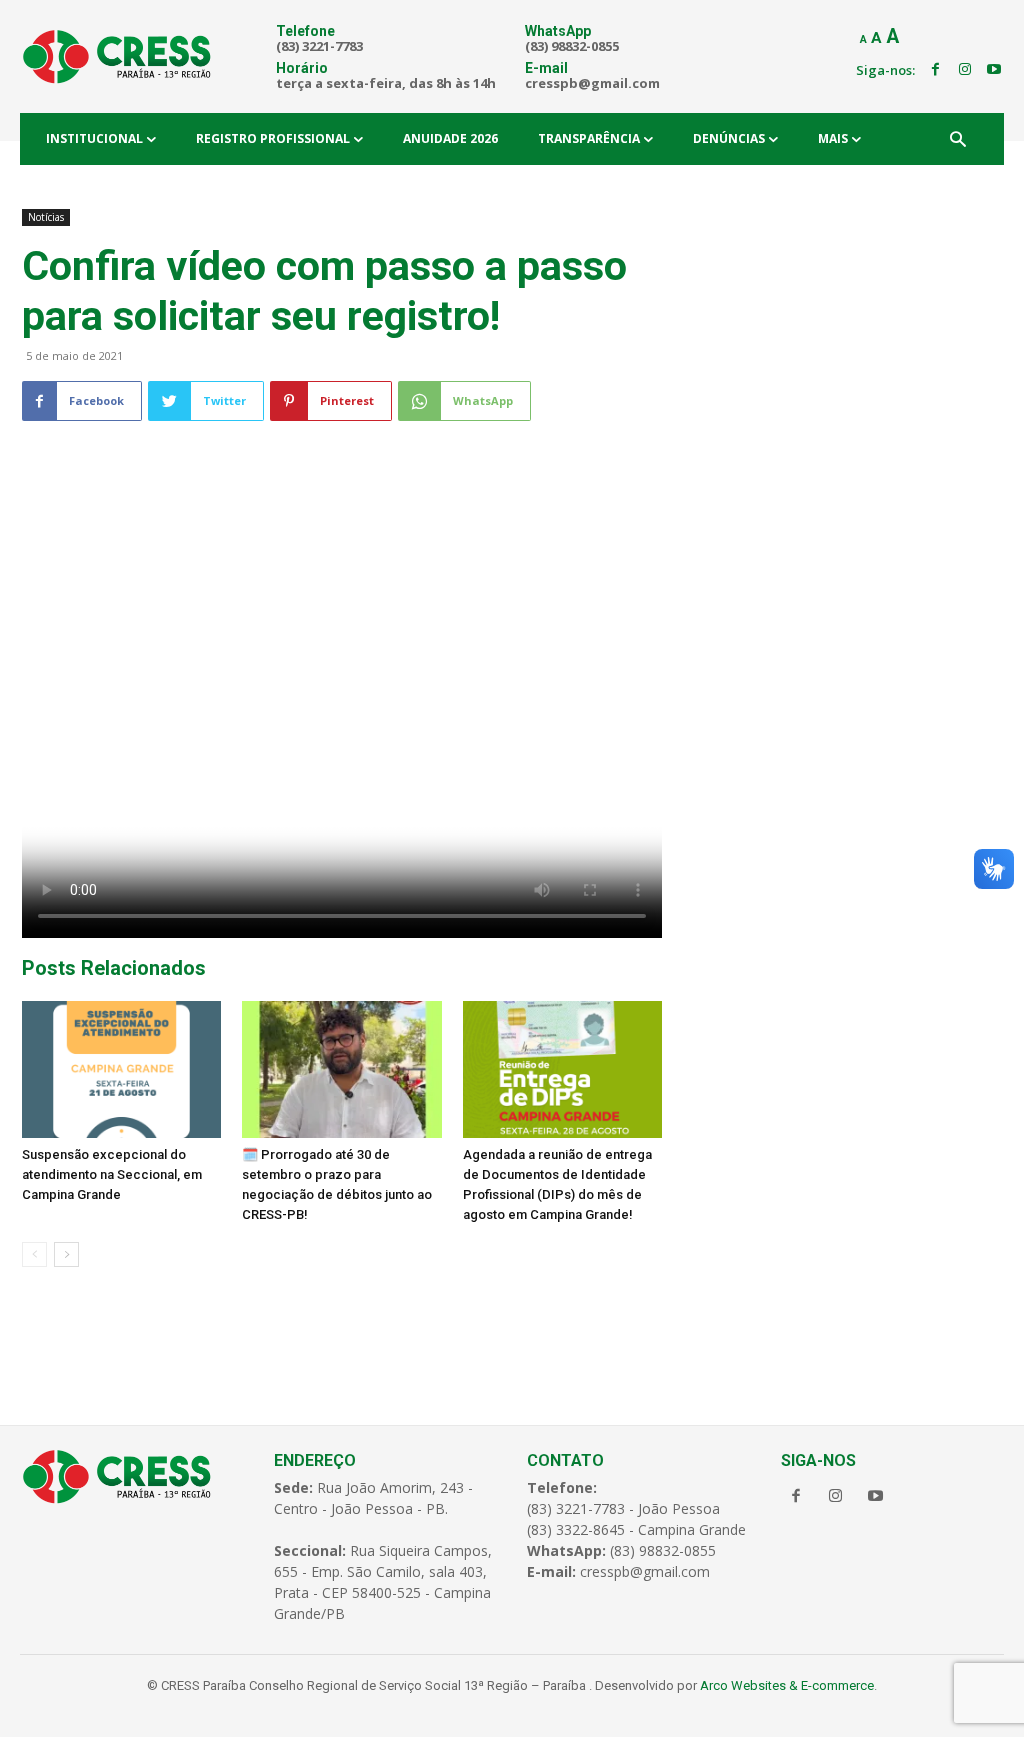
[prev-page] (34, 1254)
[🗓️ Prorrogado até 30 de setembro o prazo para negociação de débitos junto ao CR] (341, 1069)
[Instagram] (965, 70)
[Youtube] (994, 70)
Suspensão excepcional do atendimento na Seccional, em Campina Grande (112, 1174)
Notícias (46, 217)
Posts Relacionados (114, 968)
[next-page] (66, 1254)
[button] (958, 141)
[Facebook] (935, 70)
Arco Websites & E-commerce (787, 1685)
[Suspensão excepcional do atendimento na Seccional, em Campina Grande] (121, 1069)
